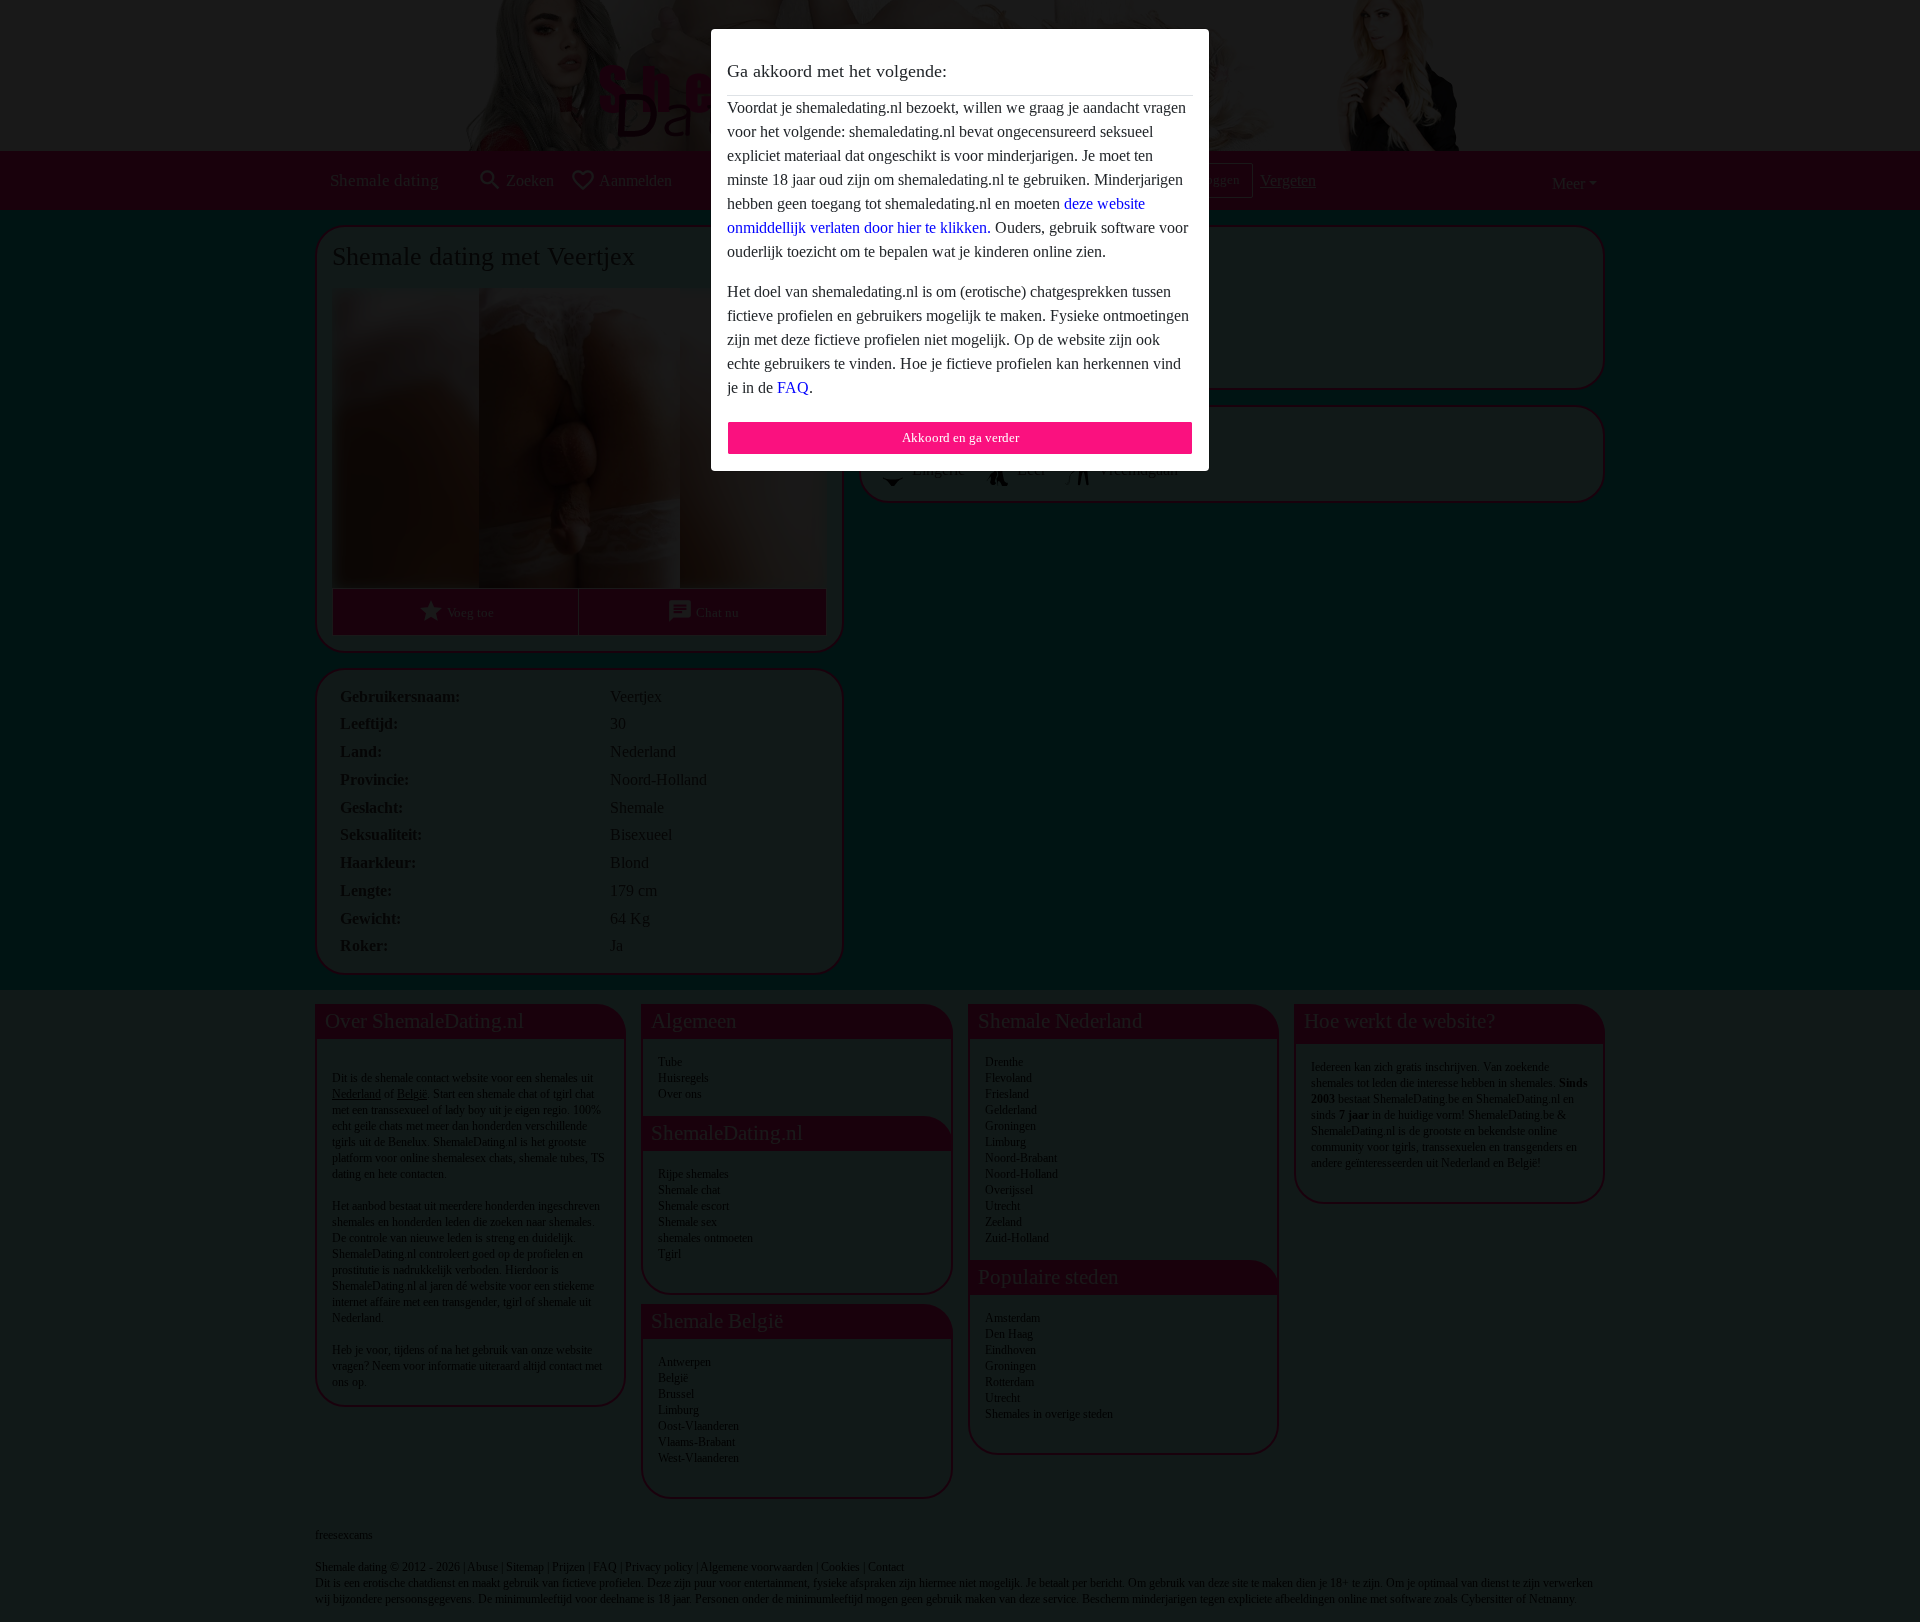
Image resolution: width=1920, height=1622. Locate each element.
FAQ (793, 387)
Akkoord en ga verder (960, 437)
